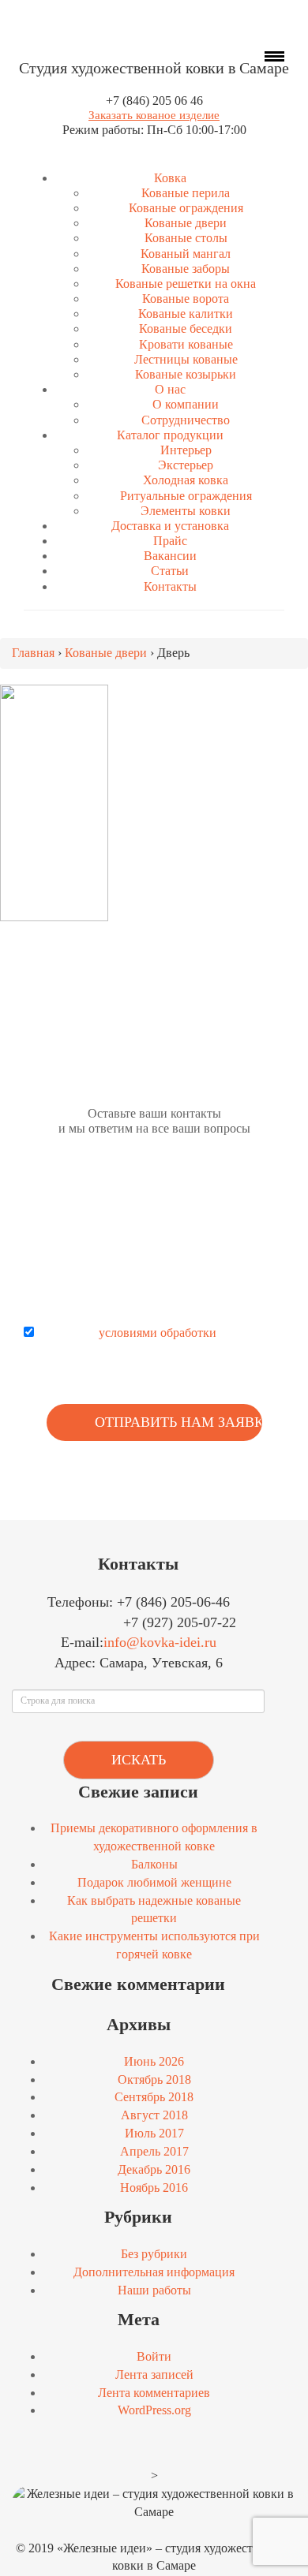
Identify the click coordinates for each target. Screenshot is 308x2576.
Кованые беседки (186, 329)
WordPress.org (154, 2410)
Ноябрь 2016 (154, 2188)
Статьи (170, 571)
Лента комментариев (154, 2393)
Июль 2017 (154, 2133)
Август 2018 (154, 2115)
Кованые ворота (186, 299)
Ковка (170, 178)
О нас (170, 389)
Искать (139, 1760)
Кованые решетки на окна (186, 284)
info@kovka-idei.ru (160, 1642)
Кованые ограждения (186, 208)
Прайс (170, 541)
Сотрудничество (186, 420)
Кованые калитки (186, 314)
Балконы (154, 1864)
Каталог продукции (170, 435)
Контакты (170, 586)
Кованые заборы (186, 269)
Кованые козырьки (186, 374)
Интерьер (186, 450)
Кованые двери (186, 223)
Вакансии (170, 556)
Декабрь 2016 (154, 2169)
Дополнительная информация (154, 2272)
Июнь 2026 (154, 2061)
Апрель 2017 (154, 2151)
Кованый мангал (186, 254)
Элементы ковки (186, 511)
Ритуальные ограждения (186, 496)
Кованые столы (186, 238)
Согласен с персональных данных (165, 1342)
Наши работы (154, 2290)
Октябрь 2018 (154, 2079)
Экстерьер (186, 465)
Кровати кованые (186, 344)
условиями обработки (158, 1333)
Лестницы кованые (186, 359)
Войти (154, 2356)
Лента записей (154, 2374)
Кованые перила (186, 193)
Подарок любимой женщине (154, 1882)
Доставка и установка (170, 526)
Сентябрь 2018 (154, 2097)
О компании (186, 404)
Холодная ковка (186, 480)
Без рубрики (154, 2254)
